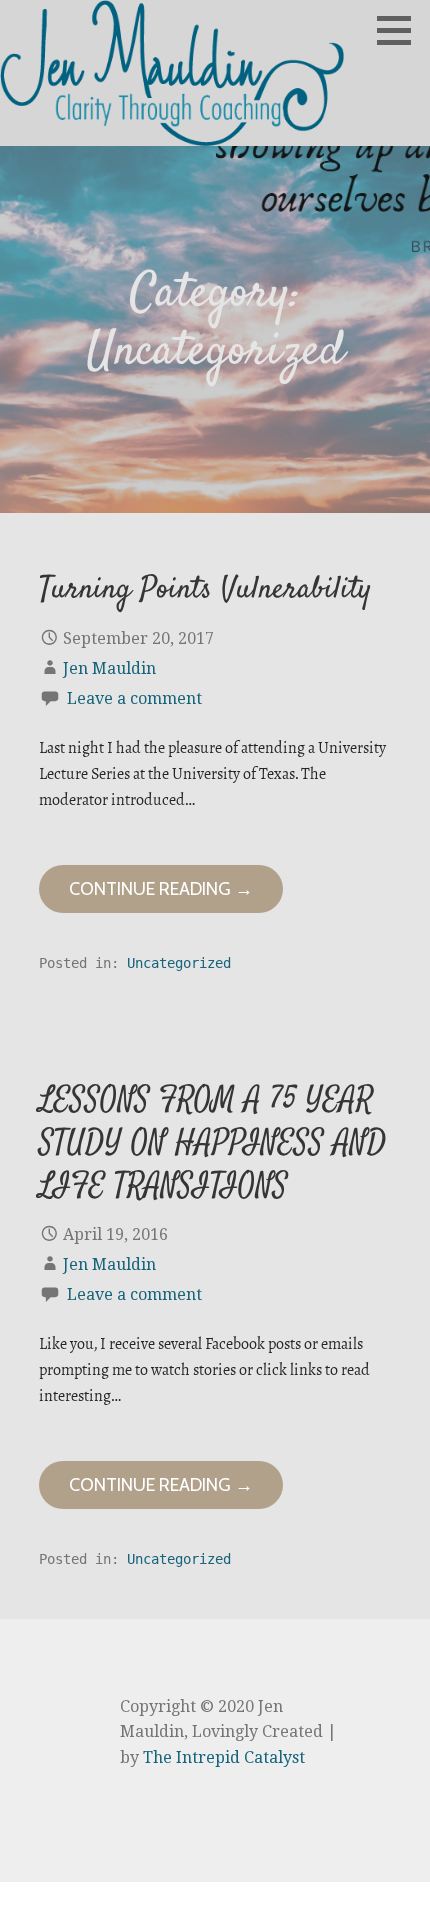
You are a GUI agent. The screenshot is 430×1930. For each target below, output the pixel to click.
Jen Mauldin (109, 668)
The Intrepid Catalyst (224, 1757)
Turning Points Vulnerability (205, 590)
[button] (401, 30)
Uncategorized (179, 963)
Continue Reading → (161, 889)
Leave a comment (134, 698)
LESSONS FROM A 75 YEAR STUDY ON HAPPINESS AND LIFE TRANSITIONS (213, 1143)
